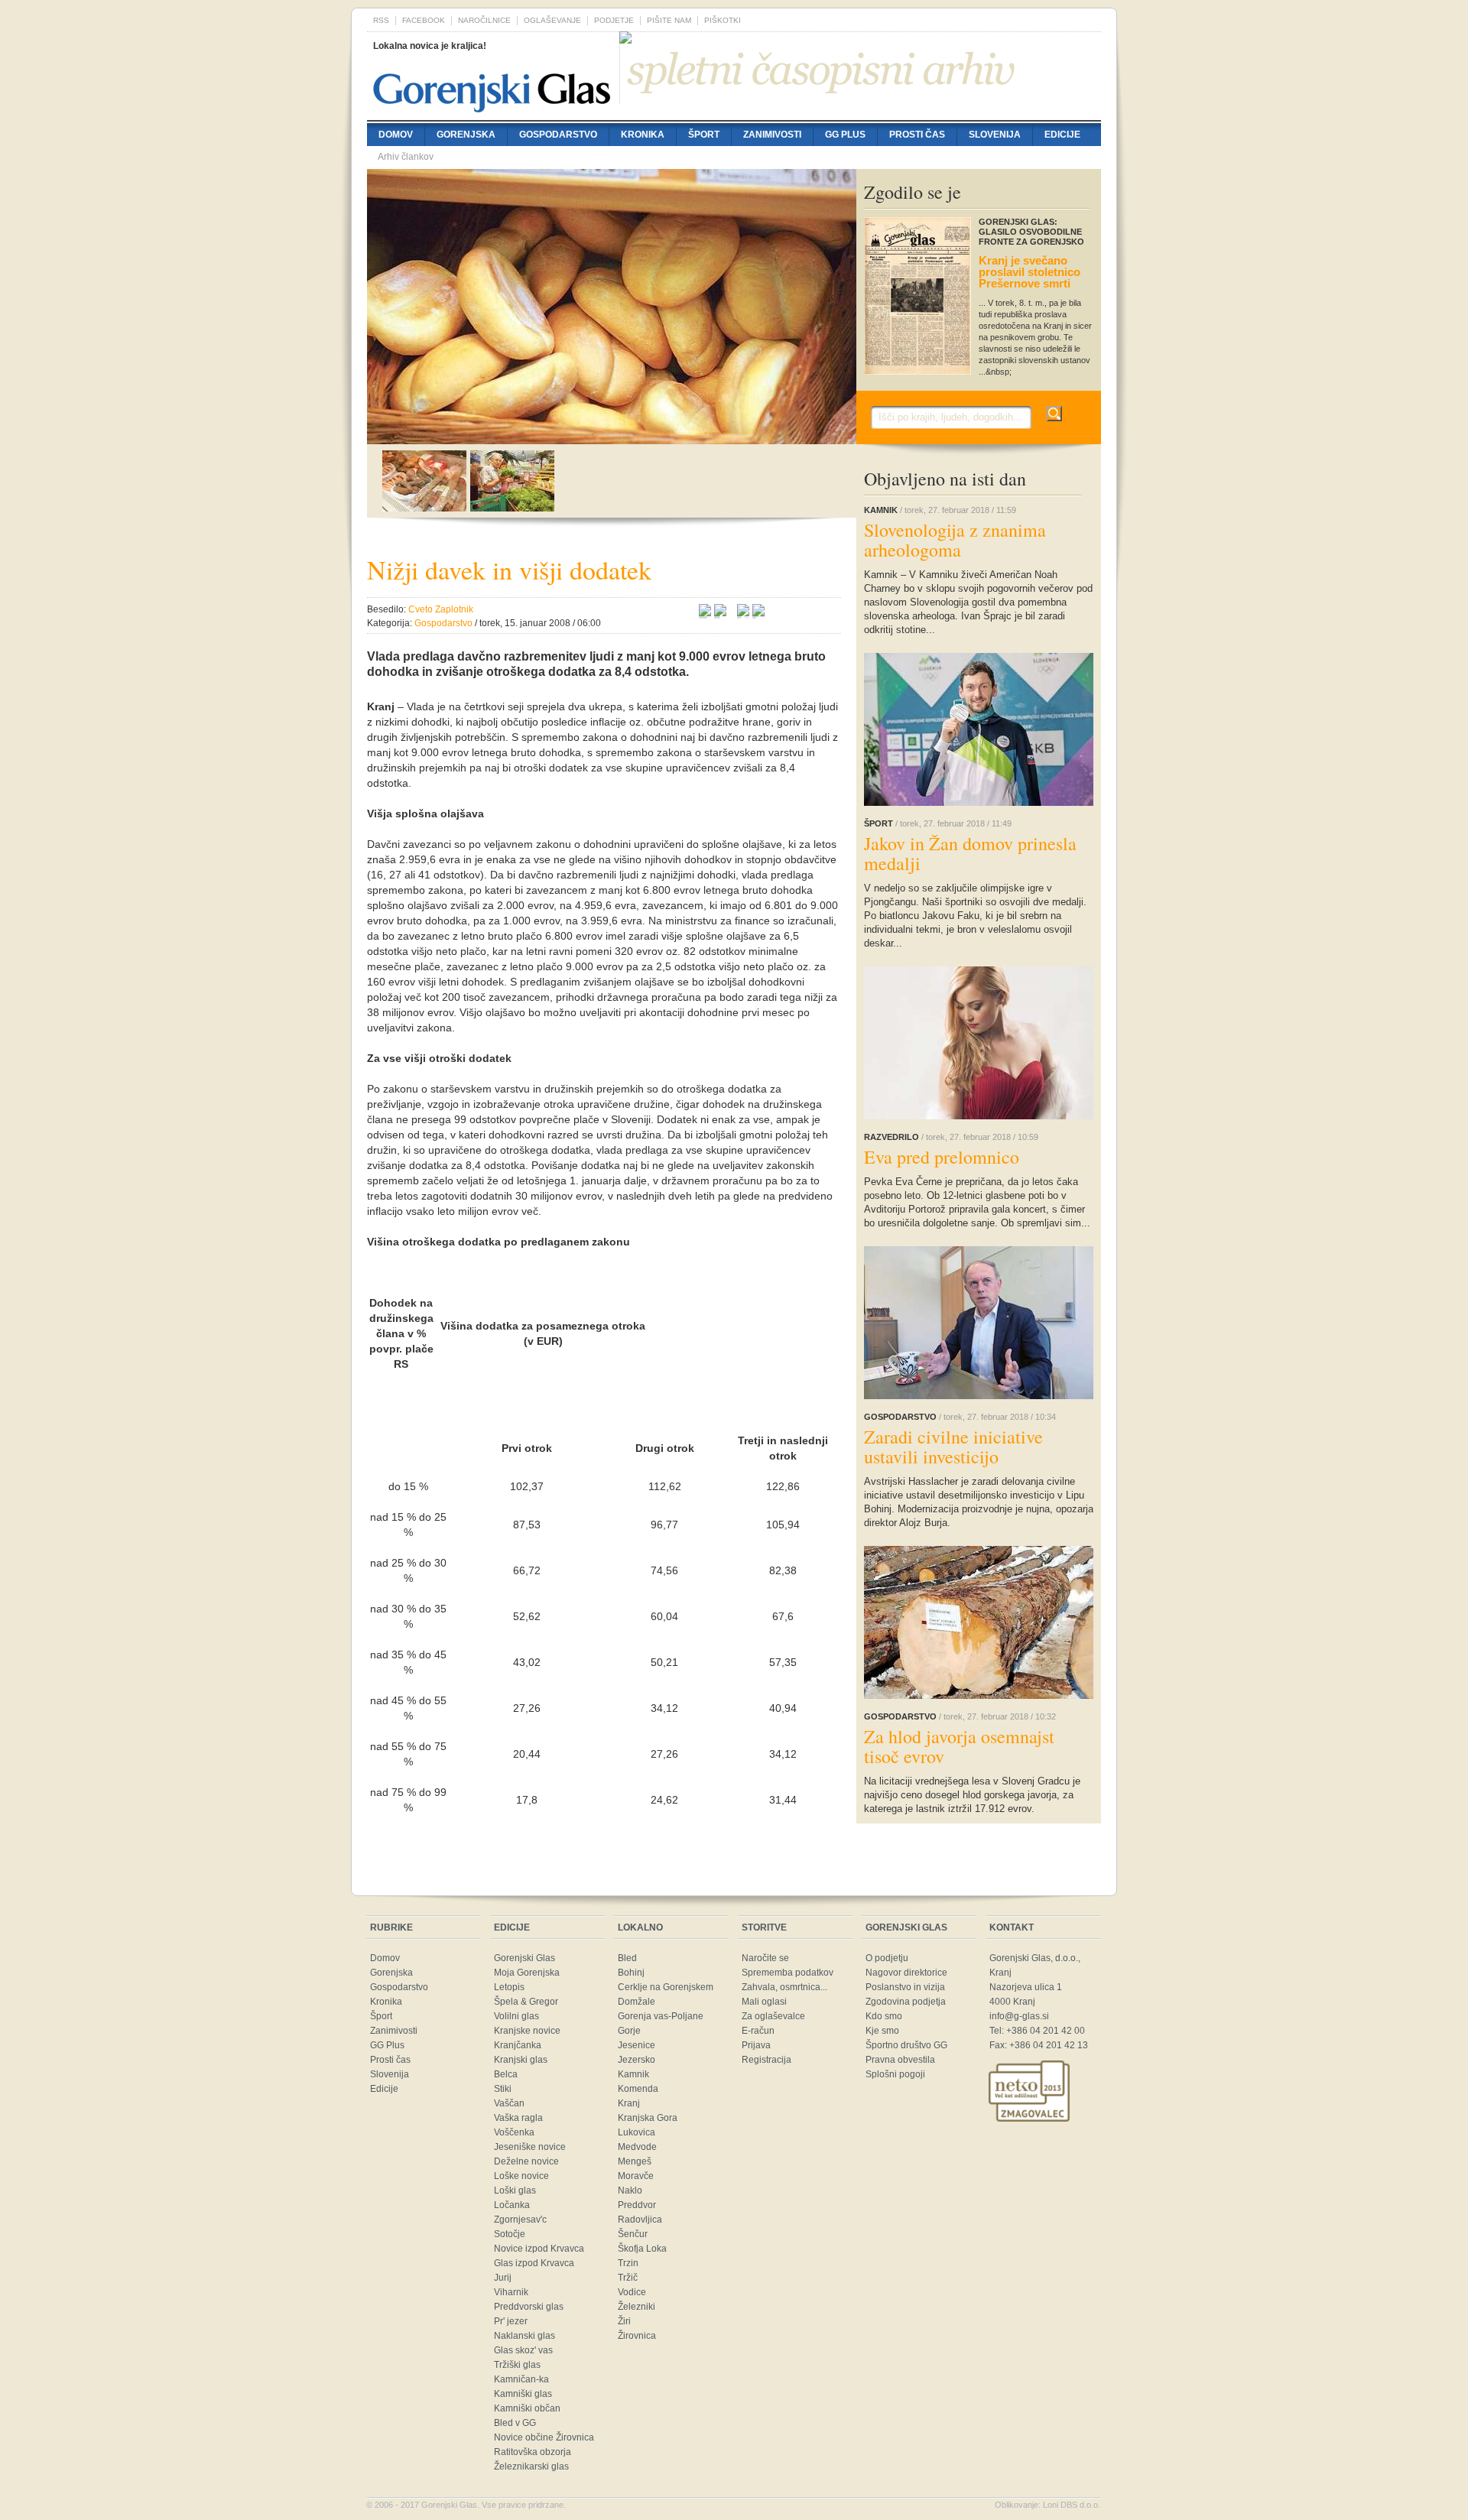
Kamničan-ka (521, 2379)
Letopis (509, 1987)
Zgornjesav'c (520, 2220)
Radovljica (640, 2220)
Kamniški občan (527, 2408)
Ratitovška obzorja (533, 2452)
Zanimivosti (772, 135)
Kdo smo (884, 2016)
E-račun (758, 2031)
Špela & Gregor (526, 2002)
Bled (627, 1958)
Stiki (503, 2089)
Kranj (629, 2103)
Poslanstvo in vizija (905, 1987)
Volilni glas (516, 2016)
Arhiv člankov (406, 157)
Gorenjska (466, 135)
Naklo (630, 2190)
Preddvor (637, 2205)
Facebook (424, 20)
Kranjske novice (527, 2031)
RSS (381, 20)
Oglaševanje (552, 20)
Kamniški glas (523, 2394)
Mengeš (635, 2161)
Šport (704, 135)
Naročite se (765, 1958)
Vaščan (509, 2103)
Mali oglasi (764, 2002)
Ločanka (512, 2205)
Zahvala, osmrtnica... (784, 1987)
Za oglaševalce (773, 2016)
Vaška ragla (518, 2118)
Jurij (503, 2278)
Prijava (756, 2045)
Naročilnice (484, 20)
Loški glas (515, 2190)
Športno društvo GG (906, 2045)
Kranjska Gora (648, 2118)
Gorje (629, 2031)
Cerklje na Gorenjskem (666, 1987)
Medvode (637, 2147)
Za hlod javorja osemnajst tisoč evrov (959, 1746)
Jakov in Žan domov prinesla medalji (970, 853)
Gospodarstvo (558, 135)
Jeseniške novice (530, 2147)
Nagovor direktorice (906, 1973)
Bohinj (631, 1973)
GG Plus (845, 135)
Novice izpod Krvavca (539, 2249)
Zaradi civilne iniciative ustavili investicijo (953, 1447)
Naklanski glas (525, 2336)
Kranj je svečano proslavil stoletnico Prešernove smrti (1030, 272)
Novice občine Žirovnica (544, 2437)
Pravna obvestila (900, 2060)
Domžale (637, 2002)
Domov (396, 135)
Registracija (766, 2060)
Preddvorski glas (529, 2307)
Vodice (632, 2292)
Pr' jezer (511, 2321)
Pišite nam (669, 20)
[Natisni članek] (758, 612)
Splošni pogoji (895, 2074)
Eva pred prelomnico (942, 1157)
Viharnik (511, 2292)
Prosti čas (917, 135)
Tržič (628, 2278)
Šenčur (633, 2234)
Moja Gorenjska (527, 1973)
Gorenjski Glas (525, 1958)
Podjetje (614, 20)
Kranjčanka (518, 2045)
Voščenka (514, 2132)
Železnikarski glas (531, 2466)
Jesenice (637, 2045)
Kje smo (882, 2031)
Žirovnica (637, 2336)
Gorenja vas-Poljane (661, 2016)
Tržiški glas (517, 2365)
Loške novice (521, 2176)
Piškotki (723, 20)
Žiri (624, 2321)
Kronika (643, 135)
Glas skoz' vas (523, 2350)
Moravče (636, 2176)
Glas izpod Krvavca (534, 2263)
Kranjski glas (521, 2060)
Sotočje (510, 2234)
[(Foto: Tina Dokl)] (612, 437)
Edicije (1062, 135)
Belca (506, 2074)
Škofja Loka (642, 2249)
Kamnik (633, 2074)
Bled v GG (515, 2423)
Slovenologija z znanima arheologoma (955, 540)
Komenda (638, 2089)
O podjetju (887, 1958)
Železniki (637, 2307)
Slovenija (995, 135)
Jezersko (637, 2060)
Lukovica (637, 2132)
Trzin (628, 2263)
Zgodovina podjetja (906, 2002)
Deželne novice (526, 2161)
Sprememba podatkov (788, 1973)
